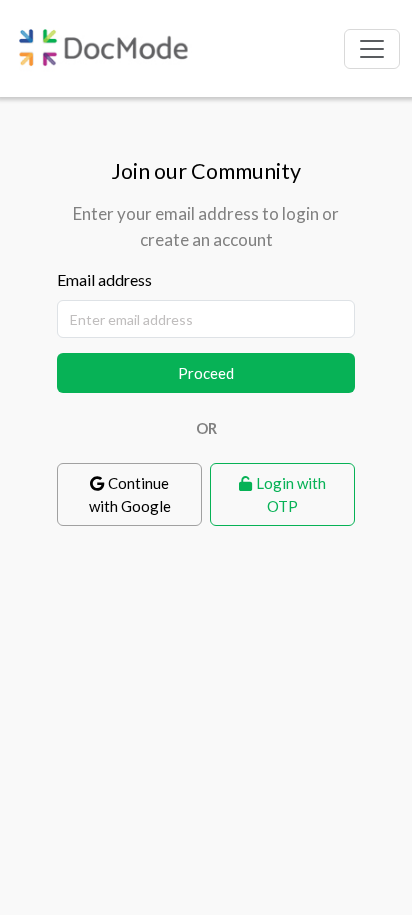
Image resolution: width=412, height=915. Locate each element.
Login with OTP (291, 494)
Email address (104, 279)
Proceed (206, 373)
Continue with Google (130, 494)
